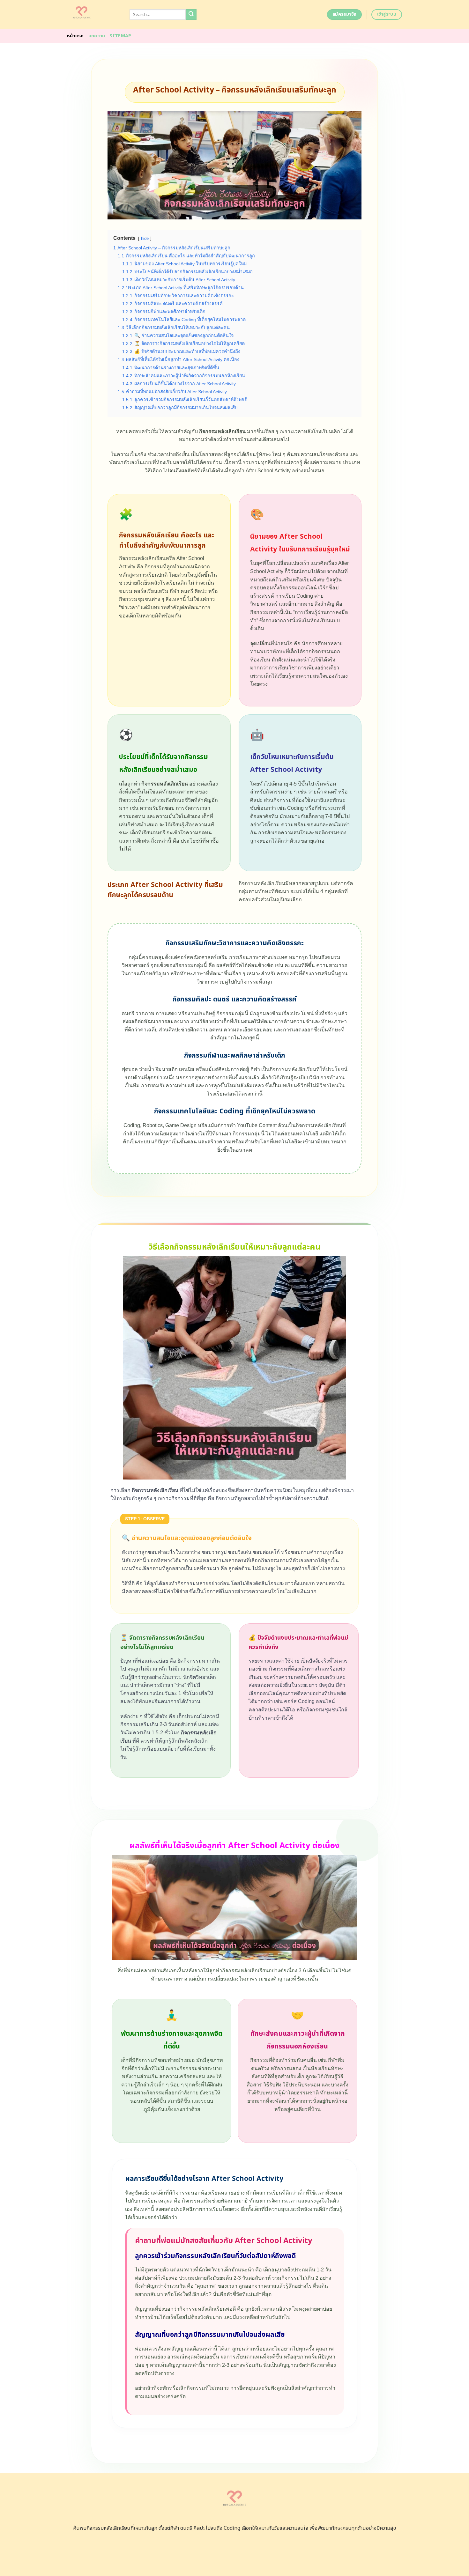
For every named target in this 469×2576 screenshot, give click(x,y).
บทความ (97, 36)
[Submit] (191, 15)
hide (145, 238)
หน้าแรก (75, 36)
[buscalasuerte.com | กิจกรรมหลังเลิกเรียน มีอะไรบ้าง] (93, 15)
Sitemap (120, 36)
